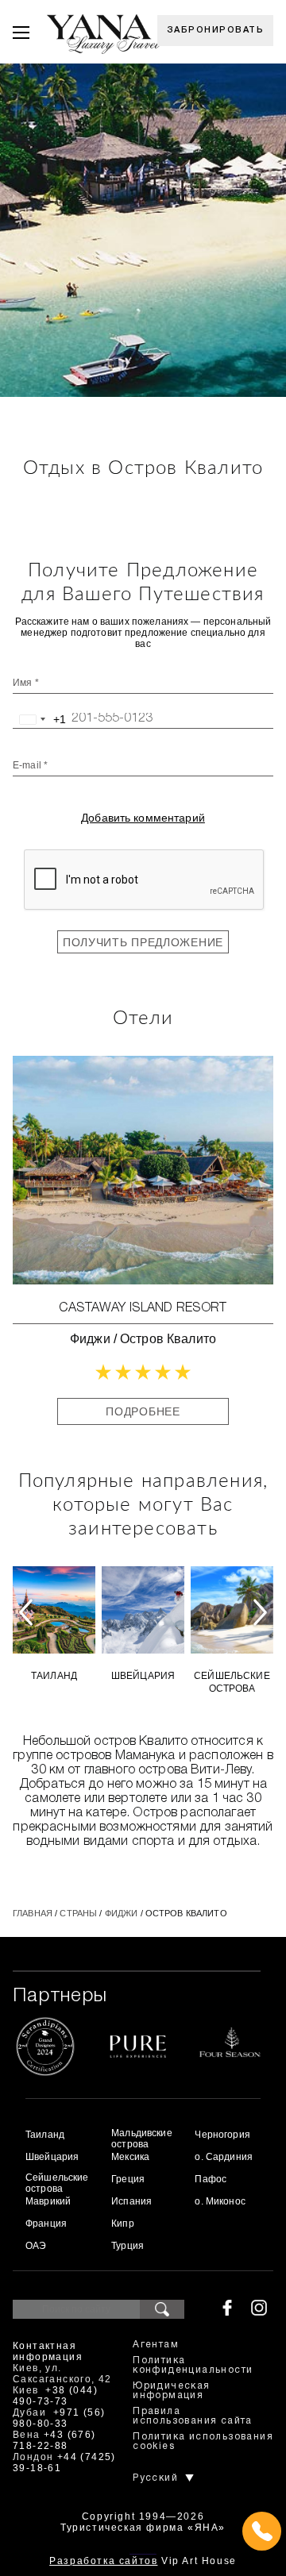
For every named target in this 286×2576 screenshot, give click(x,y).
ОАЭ (36, 2246)
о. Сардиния (224, 2157)
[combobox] (40, 719)
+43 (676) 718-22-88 (54, 2440)
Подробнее (143, 1411)
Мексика (130, 2157)
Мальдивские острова (142, 2139)
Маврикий (48, 2201)
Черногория (222, 2135)
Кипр (123, 2224)
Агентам (156, 2345)
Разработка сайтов (103, 2561)
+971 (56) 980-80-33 (59, 2418)
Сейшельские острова (232, 1682)
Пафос (211, 2179)
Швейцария (143, 1676)
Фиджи (90, 1339)
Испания (131, 2201)
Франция (46, 2224)
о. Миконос (220, 2201)
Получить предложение (143, 942)
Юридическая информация (171, 2391)
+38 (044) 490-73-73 (55, 2396)
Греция (128, 2179)
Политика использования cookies (203, 2441)
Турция (128, 2246)
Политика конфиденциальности (193, 2365)
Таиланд (54, 1676)
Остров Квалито (168, 1339)
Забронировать (216, 30)
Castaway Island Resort (143, 1308)
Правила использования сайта (193, 2416)
